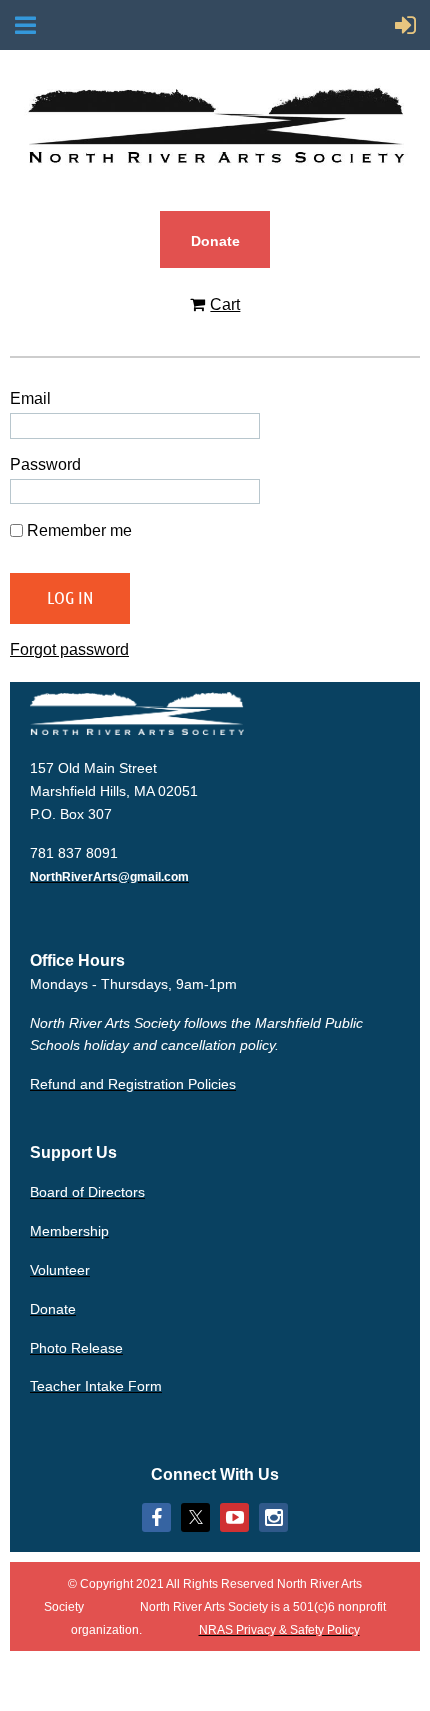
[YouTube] (234, 1517)
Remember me (79, 530)
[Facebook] (156, 1517)
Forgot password (69, 649)
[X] (195, 1517)
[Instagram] (273, 1517)
